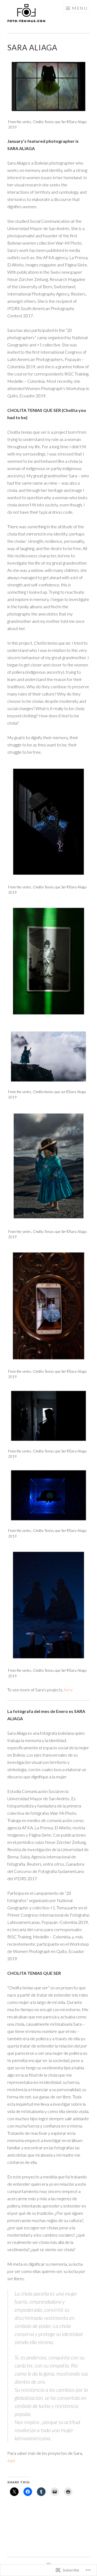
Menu (80, 8)
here (68, 1690)
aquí (11, 2460)
